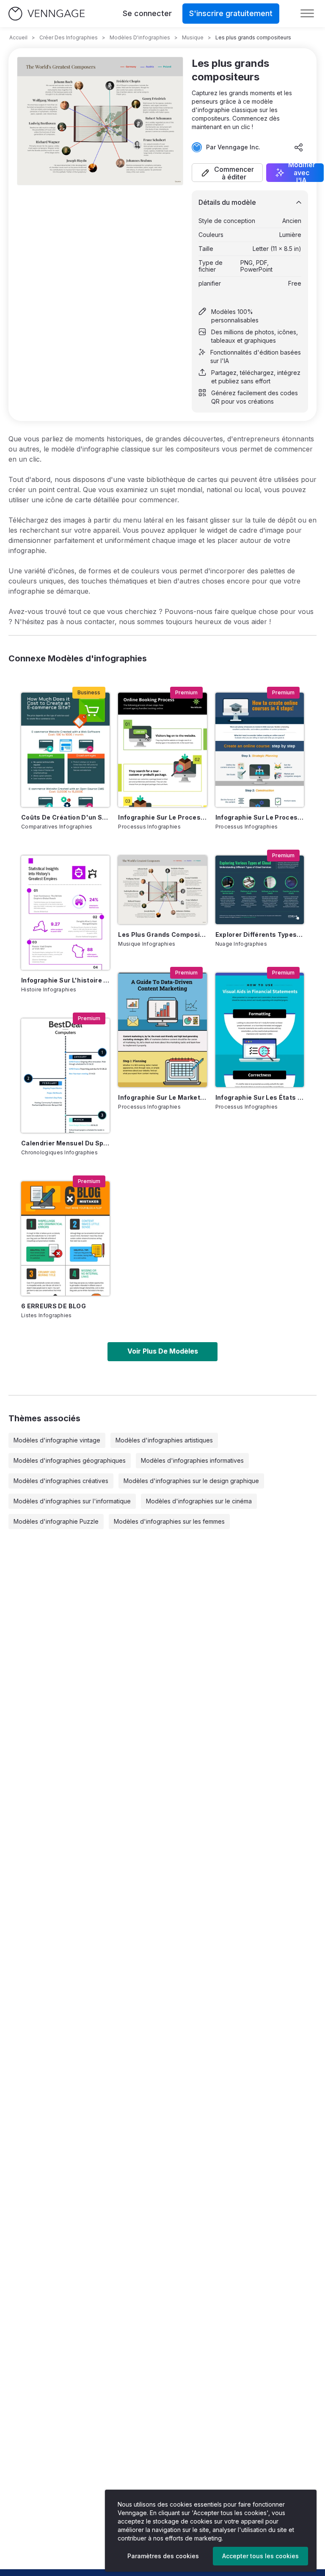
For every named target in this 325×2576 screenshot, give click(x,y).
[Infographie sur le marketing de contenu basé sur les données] (162, 1030)
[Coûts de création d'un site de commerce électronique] (65, 750)
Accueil (18, 37)
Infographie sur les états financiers (260, 1097)
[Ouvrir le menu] (307, 14)
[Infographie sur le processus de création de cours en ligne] (260, 750)
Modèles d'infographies (140, 37)
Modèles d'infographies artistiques (164, 1440)
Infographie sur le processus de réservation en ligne (162, 817)
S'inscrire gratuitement (231, 13)
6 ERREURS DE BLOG (54, 1306)
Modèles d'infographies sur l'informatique (72, 1501)
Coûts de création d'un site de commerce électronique (65, 817)
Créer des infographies (69, 37)
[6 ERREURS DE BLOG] (65, 1238)
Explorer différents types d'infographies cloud (260, 934)
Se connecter (147, 13)
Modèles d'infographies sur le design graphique (191, 1481)
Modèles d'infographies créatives (61, 1481)
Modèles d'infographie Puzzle (56, 1521)
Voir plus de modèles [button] (163, 1351)
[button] (227, 173)
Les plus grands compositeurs (162, 934)
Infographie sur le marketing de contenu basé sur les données (162, 1097)
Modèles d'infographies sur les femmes (169, 1521)
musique (193, 37)
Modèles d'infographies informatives (192, 1460)
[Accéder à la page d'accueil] (47, 14)
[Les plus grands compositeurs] (162, 890)
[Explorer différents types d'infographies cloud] (260, 890)
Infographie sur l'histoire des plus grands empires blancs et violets (65, 980)
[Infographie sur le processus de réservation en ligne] (162, 750)
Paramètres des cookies (163, 2556)
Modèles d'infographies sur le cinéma (199, 1501)
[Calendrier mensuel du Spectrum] (65, 1076)
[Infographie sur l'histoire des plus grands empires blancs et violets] (65, 913)
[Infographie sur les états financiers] (260, 1030)
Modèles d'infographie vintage (57, 1440)
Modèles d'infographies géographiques (70, 1460)
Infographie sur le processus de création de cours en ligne (260, 817)
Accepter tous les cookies (260, 2556)
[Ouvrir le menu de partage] (299, 147)
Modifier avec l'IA (302, 173)
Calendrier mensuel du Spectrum (65, 1143)
